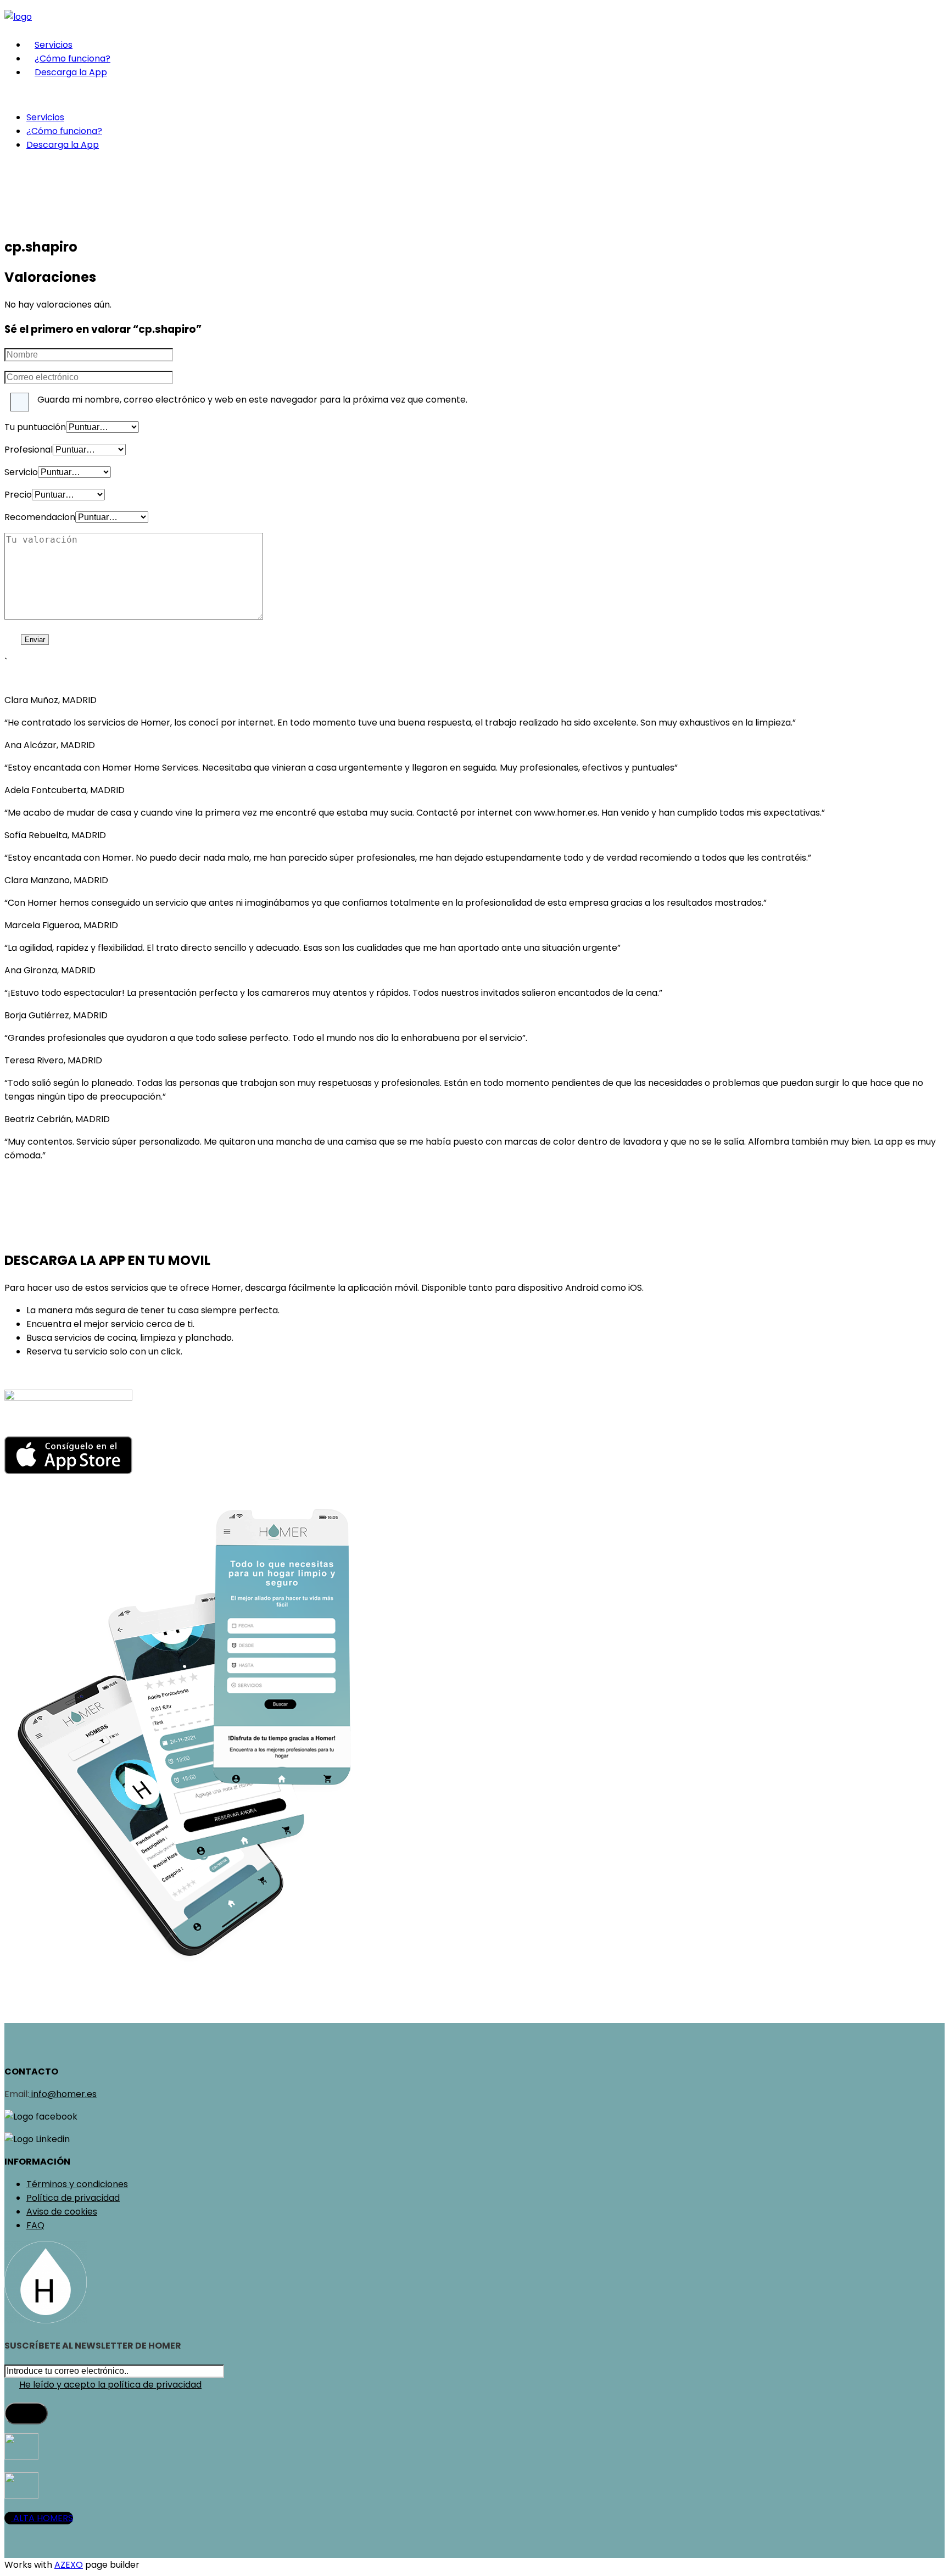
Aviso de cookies (62, 2212)
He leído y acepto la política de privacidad (110, 2385)
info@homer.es (63, 2094)
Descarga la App (71, 72)
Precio (18, 495)
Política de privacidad (73, 2198)
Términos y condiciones (77, 2184)
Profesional (29, 450)
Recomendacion (40, 517)
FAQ (35, 2225)
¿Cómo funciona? (72, 58)
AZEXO (69, 2565)
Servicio (21, 472)
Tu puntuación (35, 427)
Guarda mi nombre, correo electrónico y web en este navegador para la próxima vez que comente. (252, 400)
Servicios (54, 45)
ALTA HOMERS (42, 2518)
